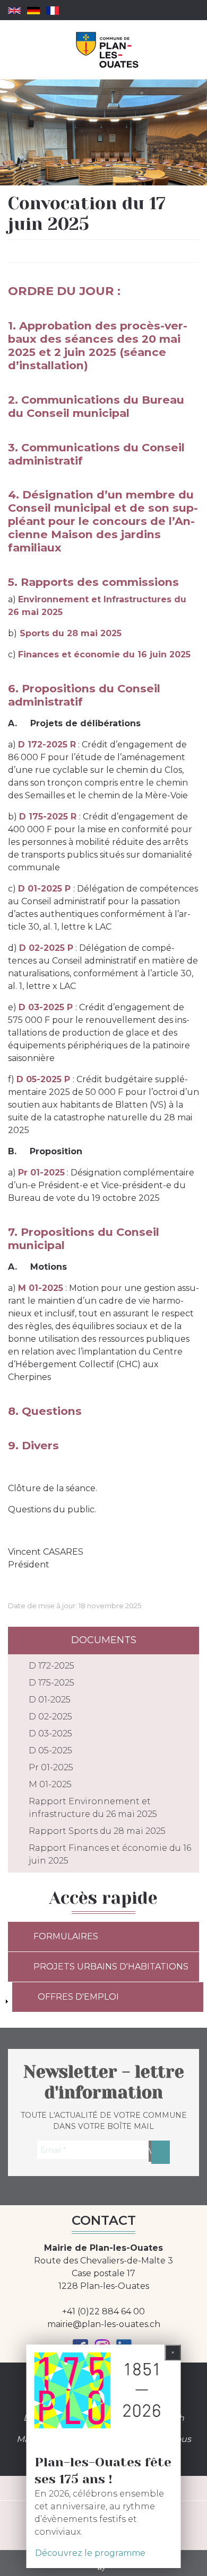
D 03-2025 (50, 1733)
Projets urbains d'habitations (111, 1967)
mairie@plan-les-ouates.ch (104, 2324)
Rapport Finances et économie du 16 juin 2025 (110, 1854)
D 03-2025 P (47, 1007)
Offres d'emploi (78, 1997)
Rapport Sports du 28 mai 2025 (97, 1831)
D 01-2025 (50, 1700)
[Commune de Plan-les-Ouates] (107, 50)
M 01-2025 (41, 1288)
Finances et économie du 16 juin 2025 (104, 654)
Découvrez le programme (90, 2553)
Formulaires (66, 1936)
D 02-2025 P (46, 948)
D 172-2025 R (47, 745)
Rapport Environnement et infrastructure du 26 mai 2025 (93, 1808)
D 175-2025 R (49, 817)
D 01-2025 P (46, 889)
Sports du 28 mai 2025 (71, 633)
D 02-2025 (50, 1717)
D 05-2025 (50, 1750)
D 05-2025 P (45, 1079)
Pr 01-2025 (51, 1767)
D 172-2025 (51, 1666)
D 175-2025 (51, 1683)
